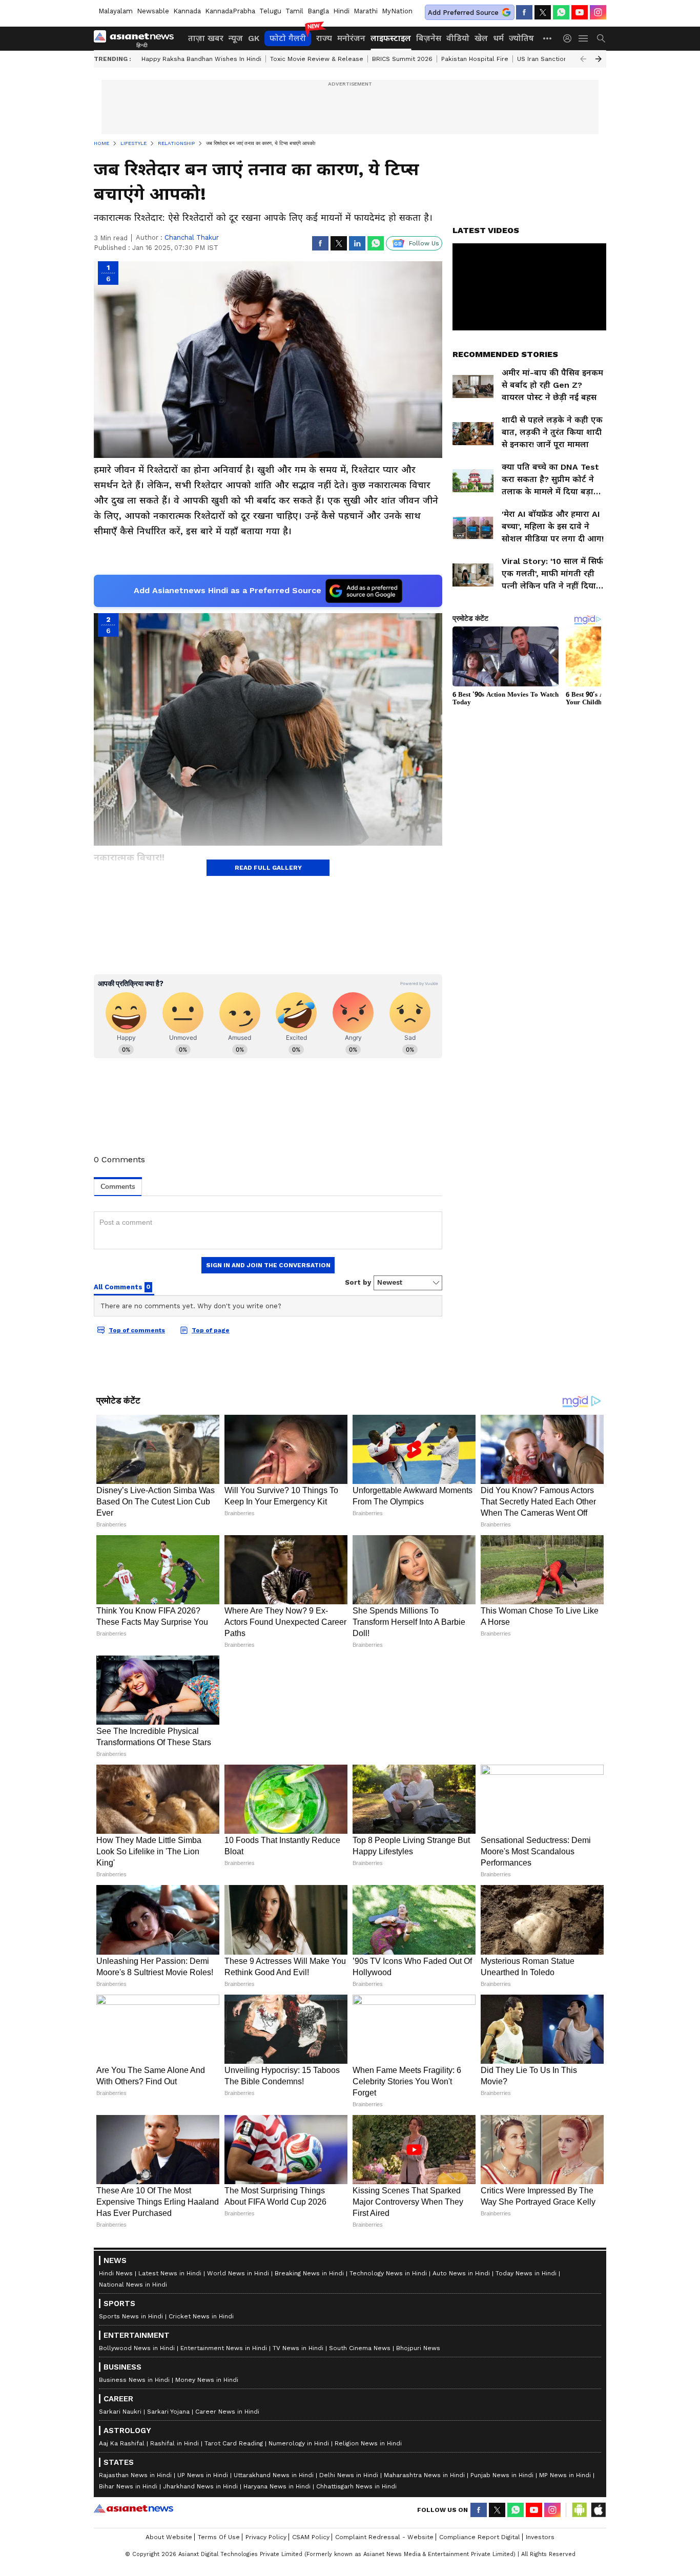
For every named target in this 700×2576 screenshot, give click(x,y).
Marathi (366, 11)
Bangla (318, 11)
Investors (540, 2537)
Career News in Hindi (227, 2412)
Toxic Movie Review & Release (317, 59)
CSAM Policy (311, 2537)
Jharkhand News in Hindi (200, 2486)
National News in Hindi (133, 2285)
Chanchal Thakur (192, 237)
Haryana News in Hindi (277, 2486)
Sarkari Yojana (168, 2412)
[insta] (598, 12)
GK (254, 38)
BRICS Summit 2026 (402, 59)
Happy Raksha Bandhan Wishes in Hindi (201, 59)
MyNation (397, 11)
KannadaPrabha (230, 11)
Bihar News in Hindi (128, 2486)
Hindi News (116, 2273)
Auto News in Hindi (461, 2273)
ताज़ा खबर (206, 38)
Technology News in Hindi (388, 2273)
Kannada (187, 11)
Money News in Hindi (207, 2380)
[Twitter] (543, 12)
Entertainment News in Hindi (224, 2348)
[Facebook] (524, 12)
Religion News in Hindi (368, 2443)
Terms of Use (219, 2537)
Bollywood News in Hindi (137, 2348)
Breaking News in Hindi (309, 2273)
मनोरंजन (351, 38)
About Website (169, 2537)
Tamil (294, 11)
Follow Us (424, 243)
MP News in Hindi (565, 2475)
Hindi (341, 11)
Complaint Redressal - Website (384, 2537)
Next (599, 59)
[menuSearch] (601, 38)
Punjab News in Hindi (502, 2475)
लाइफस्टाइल (391, 38)
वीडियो (458, 38)
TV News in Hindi (298, 2348)
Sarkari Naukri (120, 2412)
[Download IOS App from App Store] (598, 2510)
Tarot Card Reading (234, 2443)
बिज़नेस (429, 38)
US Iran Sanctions (544, 59)
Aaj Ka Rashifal (122, 2443)
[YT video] (580, 12)
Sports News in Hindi (131, 2316)
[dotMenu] (548, 38)
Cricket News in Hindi (201, 2316)
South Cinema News (360, 2348)
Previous (583, 59)
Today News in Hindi (526, 2273)
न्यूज (236, 38)
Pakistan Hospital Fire (475, 59)
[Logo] (137, 38)
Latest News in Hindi (170, 2273)
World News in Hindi (238, 2273)
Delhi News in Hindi (349, 2475)
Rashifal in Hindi (174, 2443)
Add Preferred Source (463, 13)
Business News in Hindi (134, 2380)
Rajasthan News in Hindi (135, 2475)
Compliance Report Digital (480, 2537)
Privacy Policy (266, 2537)
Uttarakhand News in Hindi (274, 2475)
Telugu (270, 11)
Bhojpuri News (418, 2348)
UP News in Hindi (203, 2475)
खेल (481, 38)
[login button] (570, 38)
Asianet (133, 2508)
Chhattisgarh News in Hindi (356, 2486)
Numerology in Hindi (299, 2443)
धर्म (498, 38)
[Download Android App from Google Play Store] (580, 2510)
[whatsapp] (561, 12)
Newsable (153, 11)
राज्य (324, 38)
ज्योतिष (521, 38)
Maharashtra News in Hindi (424, 2475)
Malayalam (116, 11)
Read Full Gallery (268, 868)
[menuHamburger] (584, 38)
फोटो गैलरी (288, 38)
